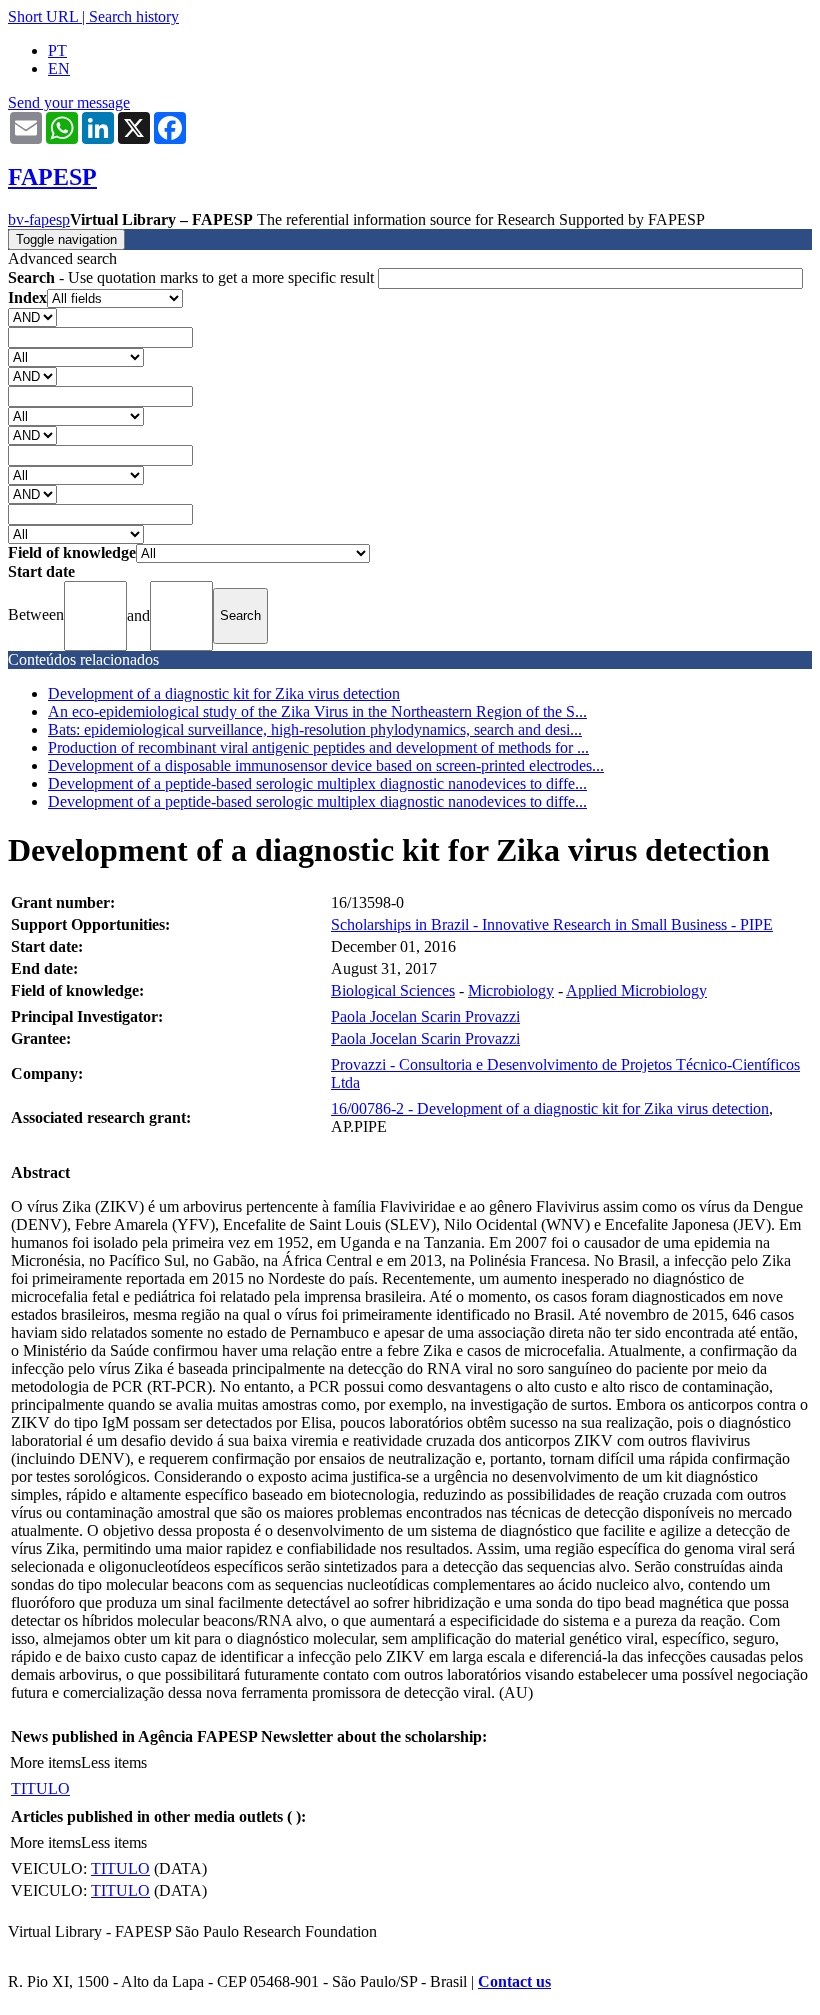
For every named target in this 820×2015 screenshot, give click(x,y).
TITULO (40, 1788)
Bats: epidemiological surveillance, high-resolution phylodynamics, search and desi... (315, 729)
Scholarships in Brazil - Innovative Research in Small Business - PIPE (552, 924)
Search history (134, 16)
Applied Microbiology (636, 990)
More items (45, 1762)
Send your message (69, 102)
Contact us (514, 1981)
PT (57, 50)
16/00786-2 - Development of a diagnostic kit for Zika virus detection (550, 1108)
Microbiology (511, 990)
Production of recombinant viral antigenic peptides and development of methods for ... (318, 747)
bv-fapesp (39, 219)
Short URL (43, 16)
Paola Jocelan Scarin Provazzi (425, 1016)
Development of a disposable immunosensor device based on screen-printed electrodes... (326, 765)
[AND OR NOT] (32, 316)
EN (59, 68)
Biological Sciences (393, 990)
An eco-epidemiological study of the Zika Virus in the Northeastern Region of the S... (317, 711)
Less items (114, 1762)
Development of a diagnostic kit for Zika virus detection (224, 693)
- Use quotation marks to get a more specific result (193, 277)
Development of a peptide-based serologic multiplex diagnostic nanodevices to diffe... (317, 783)
